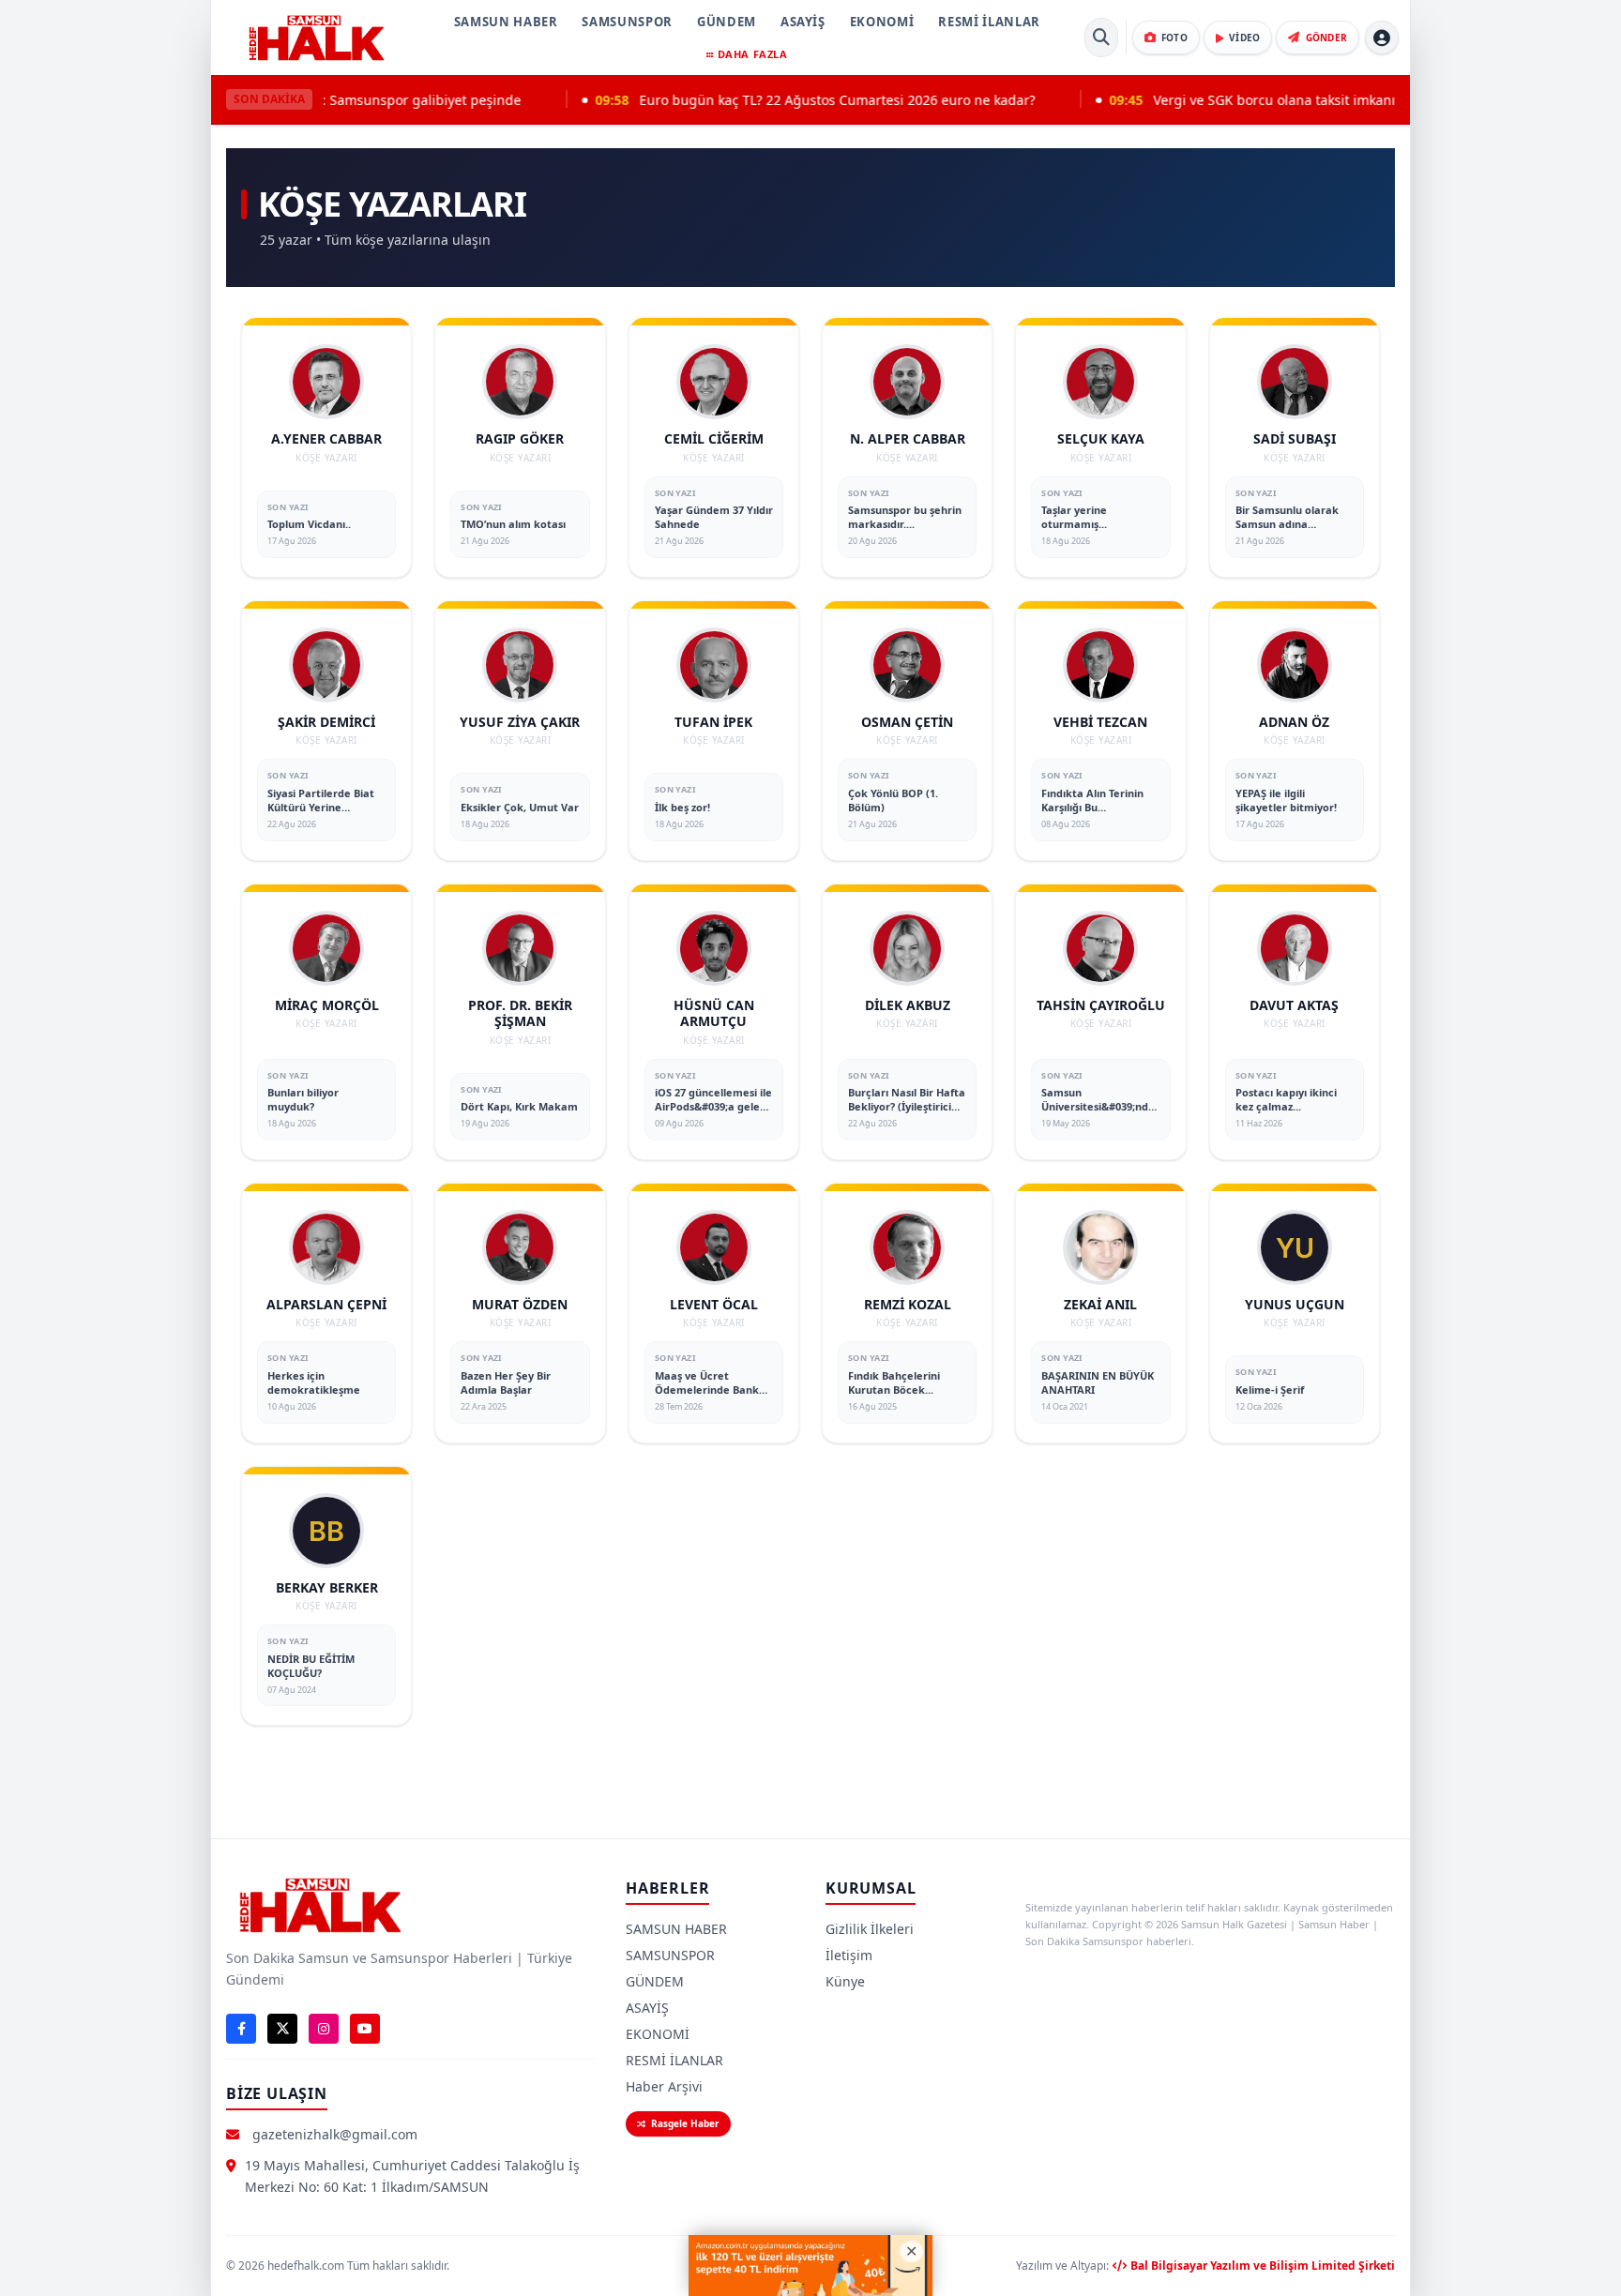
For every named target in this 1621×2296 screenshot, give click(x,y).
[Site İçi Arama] (1101, 38)
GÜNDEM (727, 22)
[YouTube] (365, 2029)
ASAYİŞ (803, 22)
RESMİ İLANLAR (989, 22)
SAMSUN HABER (506, 22)
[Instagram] (324, 2029)
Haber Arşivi (664, 2086)
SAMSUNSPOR (627, 22)
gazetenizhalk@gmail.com (335, 2134)
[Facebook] (241, 2029)
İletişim (849, 1955)
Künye (845, 1981)
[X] (282, 2029)
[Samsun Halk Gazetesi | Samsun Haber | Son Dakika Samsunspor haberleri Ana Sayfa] (316, 38)
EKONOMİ (882, 22)
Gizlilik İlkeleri (870, 1929)
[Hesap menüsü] (1382, 38)
